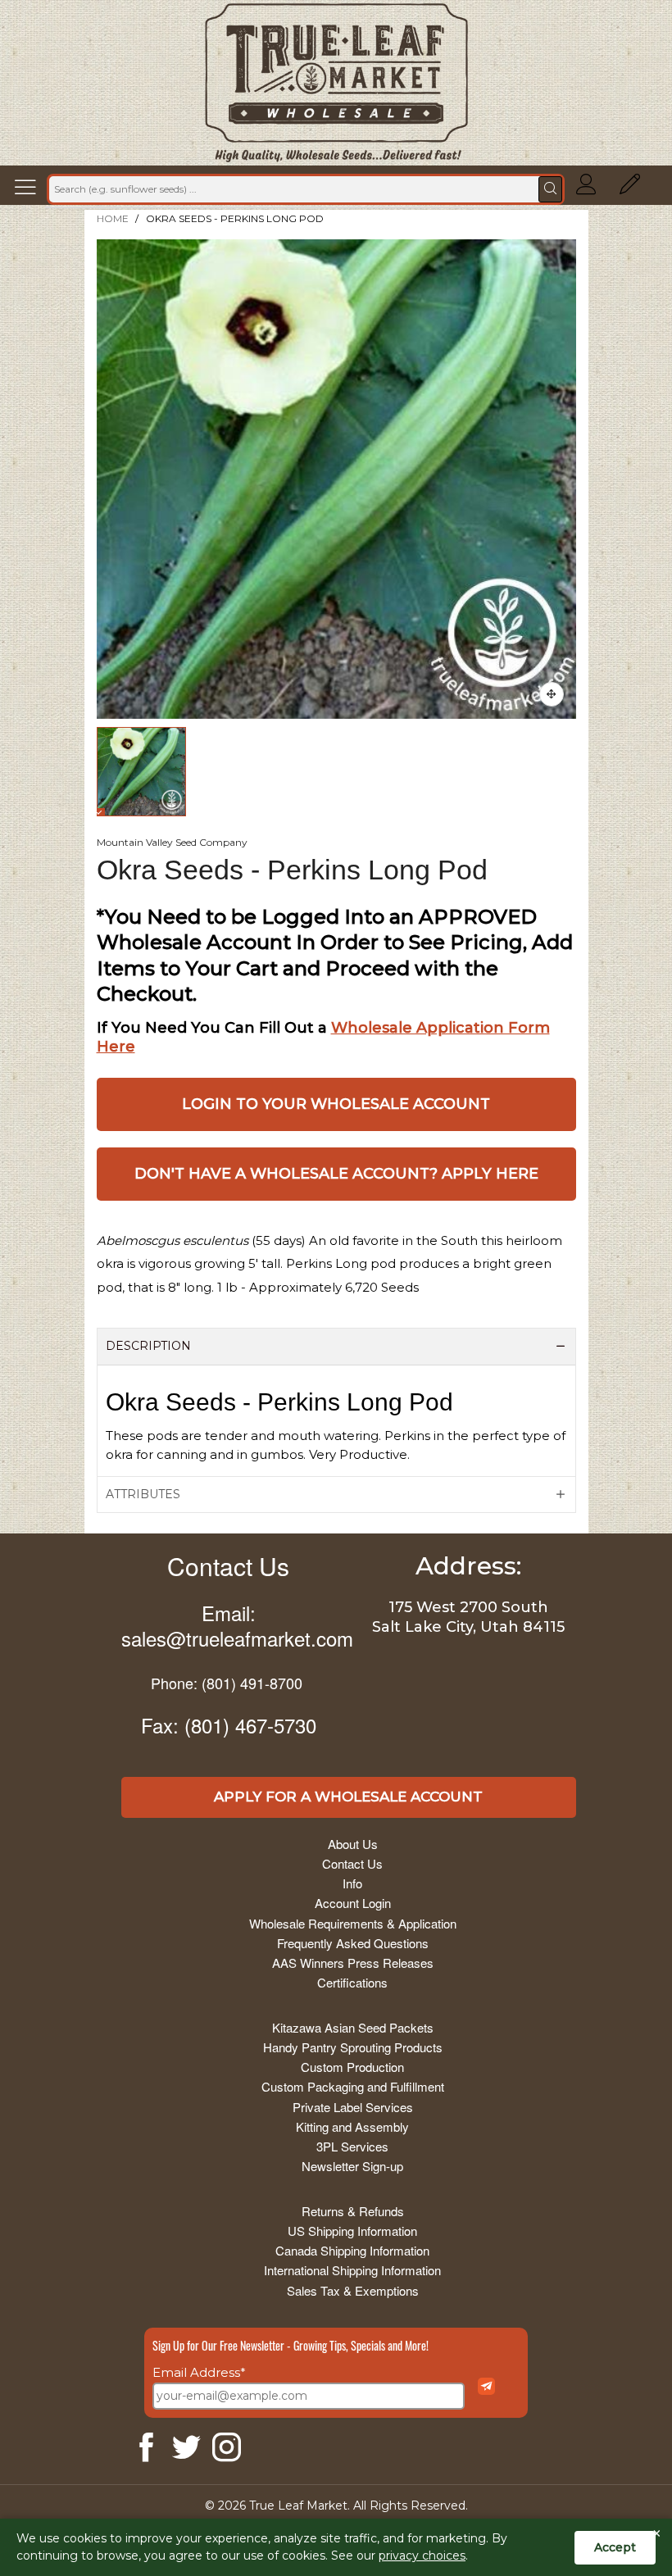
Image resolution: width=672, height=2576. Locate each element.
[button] (30, 189)
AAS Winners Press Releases (353, 1963)
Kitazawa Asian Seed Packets (353, 2027)
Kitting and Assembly (352, 2126)
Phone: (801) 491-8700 (227, 1683)
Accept (615, 2547)
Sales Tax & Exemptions (353, 2290)
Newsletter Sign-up (352, 2166)
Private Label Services (353, 2107)
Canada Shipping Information (352, 2250)
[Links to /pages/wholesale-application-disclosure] (630, 189)
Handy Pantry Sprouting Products (353, 2047)
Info (352, 1883)
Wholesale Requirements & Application (353, 1923)
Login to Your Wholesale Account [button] (336, 1104)
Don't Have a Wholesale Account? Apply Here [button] (336, 1174)
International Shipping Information (352, 2270)
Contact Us (228, 1566)
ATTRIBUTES (143, 1494)
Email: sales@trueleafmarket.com (237, 1625)
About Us (353, 1844)
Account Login (353, 1903)
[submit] (550, 189)
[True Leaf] (336, 83)
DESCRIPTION (148, 1346)
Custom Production (352, 2067)
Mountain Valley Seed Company (172, 842)
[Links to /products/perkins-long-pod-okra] (552, 694)
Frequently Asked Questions (353, 1943)
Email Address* (199, 2372)
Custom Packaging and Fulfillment (353, 2086)
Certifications (352, 1982)
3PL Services (352, 2146)
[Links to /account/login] (586, 189)
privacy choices (422, 2556)
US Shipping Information (352, 2231)
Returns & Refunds (353, 2211)
